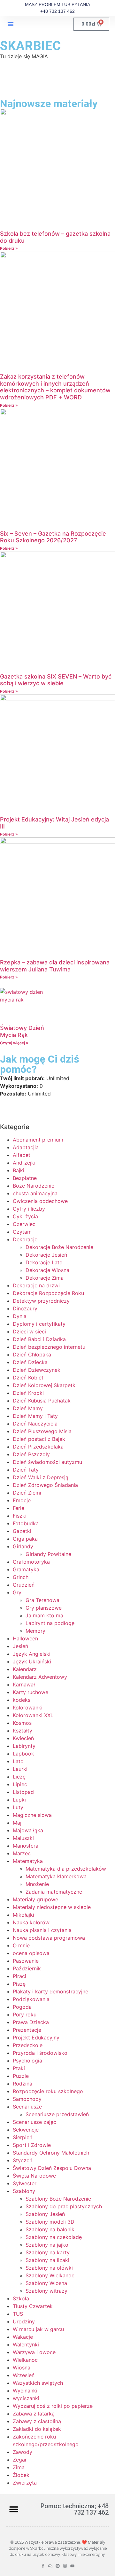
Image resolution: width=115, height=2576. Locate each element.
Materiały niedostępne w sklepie (52, 1907)
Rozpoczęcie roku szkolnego (48, 2091)
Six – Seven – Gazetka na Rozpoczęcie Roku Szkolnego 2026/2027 (53, 537)
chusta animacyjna (35, 1193)
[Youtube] (72, 2566)
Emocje (22, 1500)
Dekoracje (25, 1239)
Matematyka (28, 1861)
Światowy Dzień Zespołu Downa (52, 2168)
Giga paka (25, 1539)
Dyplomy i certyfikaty (39, 1324)
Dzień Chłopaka (32, 1355)
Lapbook (23, 1754)
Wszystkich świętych (38, 2383)
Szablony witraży (46, 2291)
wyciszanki (26, 2398)
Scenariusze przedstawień (57, 2114)
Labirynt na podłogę (50, 1623)
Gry (17, 1592)
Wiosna (22, 2368)
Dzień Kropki (28, 1393)
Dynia (20, 1316)
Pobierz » (9, 248)
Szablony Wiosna (46, 2283)
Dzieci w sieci (29, 1331)
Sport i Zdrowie (32, 2145)
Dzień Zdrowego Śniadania (45, 1485)
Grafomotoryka (31, 1562)
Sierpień (23, 2137)
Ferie (19, 1508)
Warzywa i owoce (34, 2352)
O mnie (21, 1945)
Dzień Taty (26, 1470)
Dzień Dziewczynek (37, 1370)
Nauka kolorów (31, 1922)
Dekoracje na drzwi (36, 1285)
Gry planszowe (44, 1608)
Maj (17, 1823)
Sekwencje (26, 2130)
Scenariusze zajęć (34, 2122)
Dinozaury (25, 1308)
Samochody (27, 2099)
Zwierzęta (25, 2483)
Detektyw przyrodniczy (41, 1301)
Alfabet (22, 1155)
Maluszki (23, 1838)
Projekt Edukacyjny (36, 2038)
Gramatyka (26, 1569)
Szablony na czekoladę (54, 2237)
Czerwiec (24, 1224)
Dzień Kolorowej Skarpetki (45, 1385)
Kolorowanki (28, 1708)
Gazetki (22, 1531)
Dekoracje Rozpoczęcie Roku (48, 1293)
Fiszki (20, 1516)
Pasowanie (26, 1961)
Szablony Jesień (45, 2214)
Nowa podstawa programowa (49, 1938)
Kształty (23, 1731)
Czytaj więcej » (14, 1043)
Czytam (22, 1232)
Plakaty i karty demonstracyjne (50, 1991)
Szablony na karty (48, 2252)
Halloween (25, 1638)
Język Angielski (32, 1654)
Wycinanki (25, 2391)
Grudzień (24, 1585)
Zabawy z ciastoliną (37, 2421)
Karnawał (24, 1685)
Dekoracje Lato (44, 1262)
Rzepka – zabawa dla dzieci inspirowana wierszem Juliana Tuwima (55, 966)
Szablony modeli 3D (50, 2222)
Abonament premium (38, 1140)
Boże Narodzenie (34, 1186)
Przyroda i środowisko (40, 2053)
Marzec (22, 1853)
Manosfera (26, 1846)
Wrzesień (24, 2375)
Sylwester (25, 2183)
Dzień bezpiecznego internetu (49, 1347)
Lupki (19, 1800)
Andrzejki (24, 1163)
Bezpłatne (25, 1178)
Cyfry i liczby (29, 1209)
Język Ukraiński (32, 1661)
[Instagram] (65, 2566)
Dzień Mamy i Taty (35, 1416)
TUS (18, 2314)
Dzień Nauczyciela (35, 1424)
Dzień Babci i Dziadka (39, 1339)
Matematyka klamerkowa (56, 1876)
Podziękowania (31, 1999)
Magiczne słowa (32, 1815)
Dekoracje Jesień (46, 1255)
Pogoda (22, 2007)
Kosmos (22, 1723)
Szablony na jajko (47, 2245)
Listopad (23, 1792)
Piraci (19, 1976)
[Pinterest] (58, 2566)
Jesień (20, 1646)
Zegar (20, 2460)
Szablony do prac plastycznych (64, 2206)
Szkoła (21, 2298)
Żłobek (21, 2475)
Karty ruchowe (31, 1692)
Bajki (19, 1170)
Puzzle (21, 2076)
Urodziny (24, 2321)
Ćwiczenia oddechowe (40, 1201)
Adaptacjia (26, 1147)
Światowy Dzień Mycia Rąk (22, 1031)
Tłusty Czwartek (33, 2306)
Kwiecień (23, 1738)
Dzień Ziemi (27, 1493)
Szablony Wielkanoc (50, 2275)
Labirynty (24, 1746)
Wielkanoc (25, 2360)
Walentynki (26, 2344)
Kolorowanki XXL (33, 1715)
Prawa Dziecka (31, 2022)
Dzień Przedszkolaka (38, 1447)
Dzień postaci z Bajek (39, 1439)
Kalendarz (25, 1669)
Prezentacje (27, 2030)
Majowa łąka (28, 1830)
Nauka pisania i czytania (42, 1930)
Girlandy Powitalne (48, 1554)
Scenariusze (27, 2107)
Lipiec (20, 1784)
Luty (18, 1807)
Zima (19, 2467)
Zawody (23, 2452)
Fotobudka (26, 1523)
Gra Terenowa (42, 1600)
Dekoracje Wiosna (47, 1270)
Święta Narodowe (34, 2176)
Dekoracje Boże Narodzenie (59, 1247)
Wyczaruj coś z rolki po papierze (53, 2406)
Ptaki (19, 2068)
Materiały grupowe (35, 1899)
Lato (18, 1761)
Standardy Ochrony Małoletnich (51, 2153)
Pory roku (25, 2014)
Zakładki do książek (37, 2429)
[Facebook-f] (43, 2566)
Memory (35, 1631)
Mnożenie (37, 1884)
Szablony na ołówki (49, 2268)
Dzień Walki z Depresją (41, 1477)
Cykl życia (25, 1216)
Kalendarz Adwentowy (40, 1677)
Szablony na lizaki (47, 2260)
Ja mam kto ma (44, 1615)
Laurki (20, 1769)
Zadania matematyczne (54, 1892)
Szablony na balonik (50, 2229)
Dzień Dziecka (30, 1362)
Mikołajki (23, 1915)
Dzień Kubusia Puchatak (42, 1401)
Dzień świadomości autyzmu (47, 1462)
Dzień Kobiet (28, 1378)
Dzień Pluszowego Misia (42, 1431)
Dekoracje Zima (45, 1278)
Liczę (19, 1777)
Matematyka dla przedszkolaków (66, 1869)
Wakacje (23, 2337)
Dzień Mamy (28, 1408)
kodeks (22, 1700)
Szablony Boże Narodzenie (58, 2199)
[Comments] (50, 2566)
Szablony (24, 2191)
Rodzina (23, 2084)
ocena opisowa (31, 1953)
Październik (27, 1968)
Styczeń (23, 2160)
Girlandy (23, 1546)
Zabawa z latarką (34, 2414)
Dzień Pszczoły (31, 1454)
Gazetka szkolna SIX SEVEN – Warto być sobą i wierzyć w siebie (56, 680)
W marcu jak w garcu (38, 2329)
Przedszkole (28, 2045)
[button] (11, 24)
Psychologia (27, 2061)
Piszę (19, 1984)
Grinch (21, 1577)
